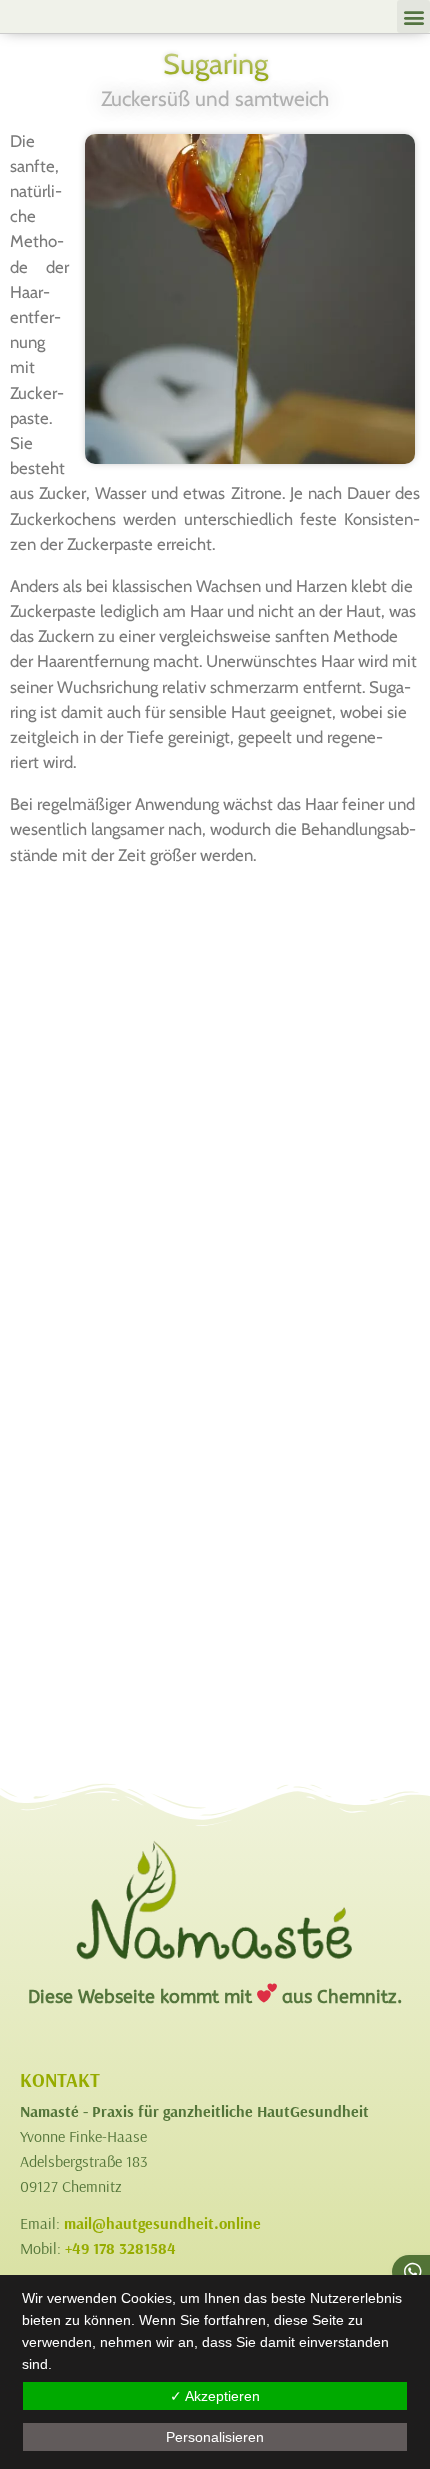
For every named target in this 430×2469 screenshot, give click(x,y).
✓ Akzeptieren (215, 2396)
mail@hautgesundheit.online (162, 2223)
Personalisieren (215, 2437)
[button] (413, 16)
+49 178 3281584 (120, 2248)
